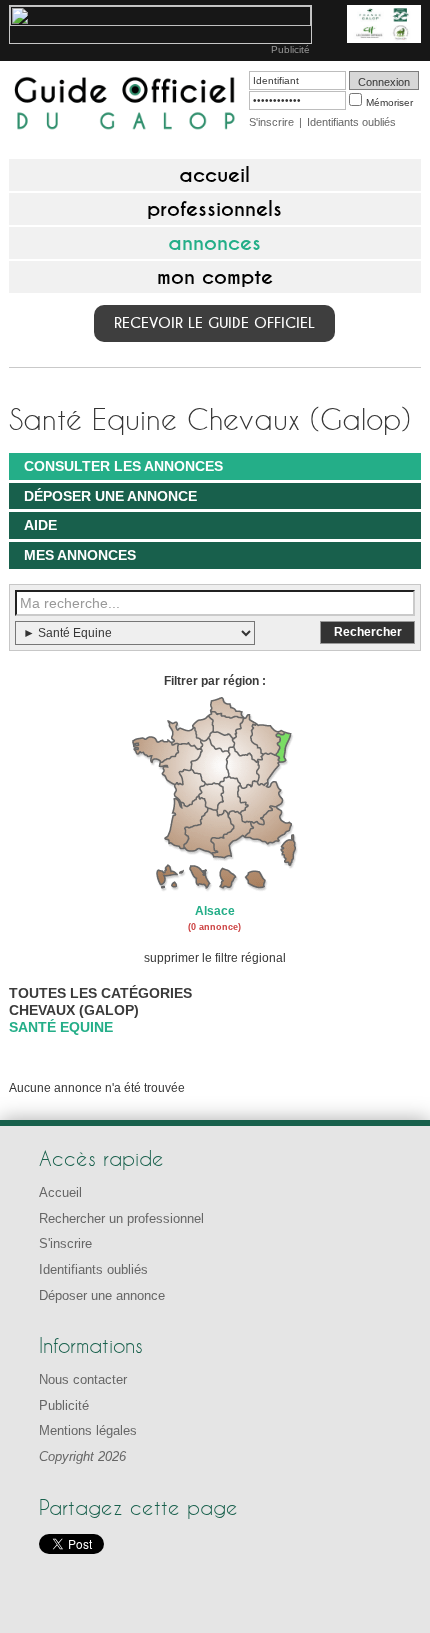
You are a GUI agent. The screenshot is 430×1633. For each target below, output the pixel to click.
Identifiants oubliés (351, 122)
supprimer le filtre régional (215, 958)
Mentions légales (88, 1430)
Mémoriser (389, 102)
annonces (214, 243)
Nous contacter (83, 1379)
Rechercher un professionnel (121, 1218)
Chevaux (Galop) (74, 1010)
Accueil (60, 1192)
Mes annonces (80, 555)
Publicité (290, 49)
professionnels (214, 209)
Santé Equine (61, 1027)
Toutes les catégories (100, 993)
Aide (40, 525)
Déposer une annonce (110, 496)
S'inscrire (271, 122)
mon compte (215, 277)
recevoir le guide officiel (214, 323)
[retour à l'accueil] (125, 105)
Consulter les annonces (123, 466)
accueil (214, 175)
